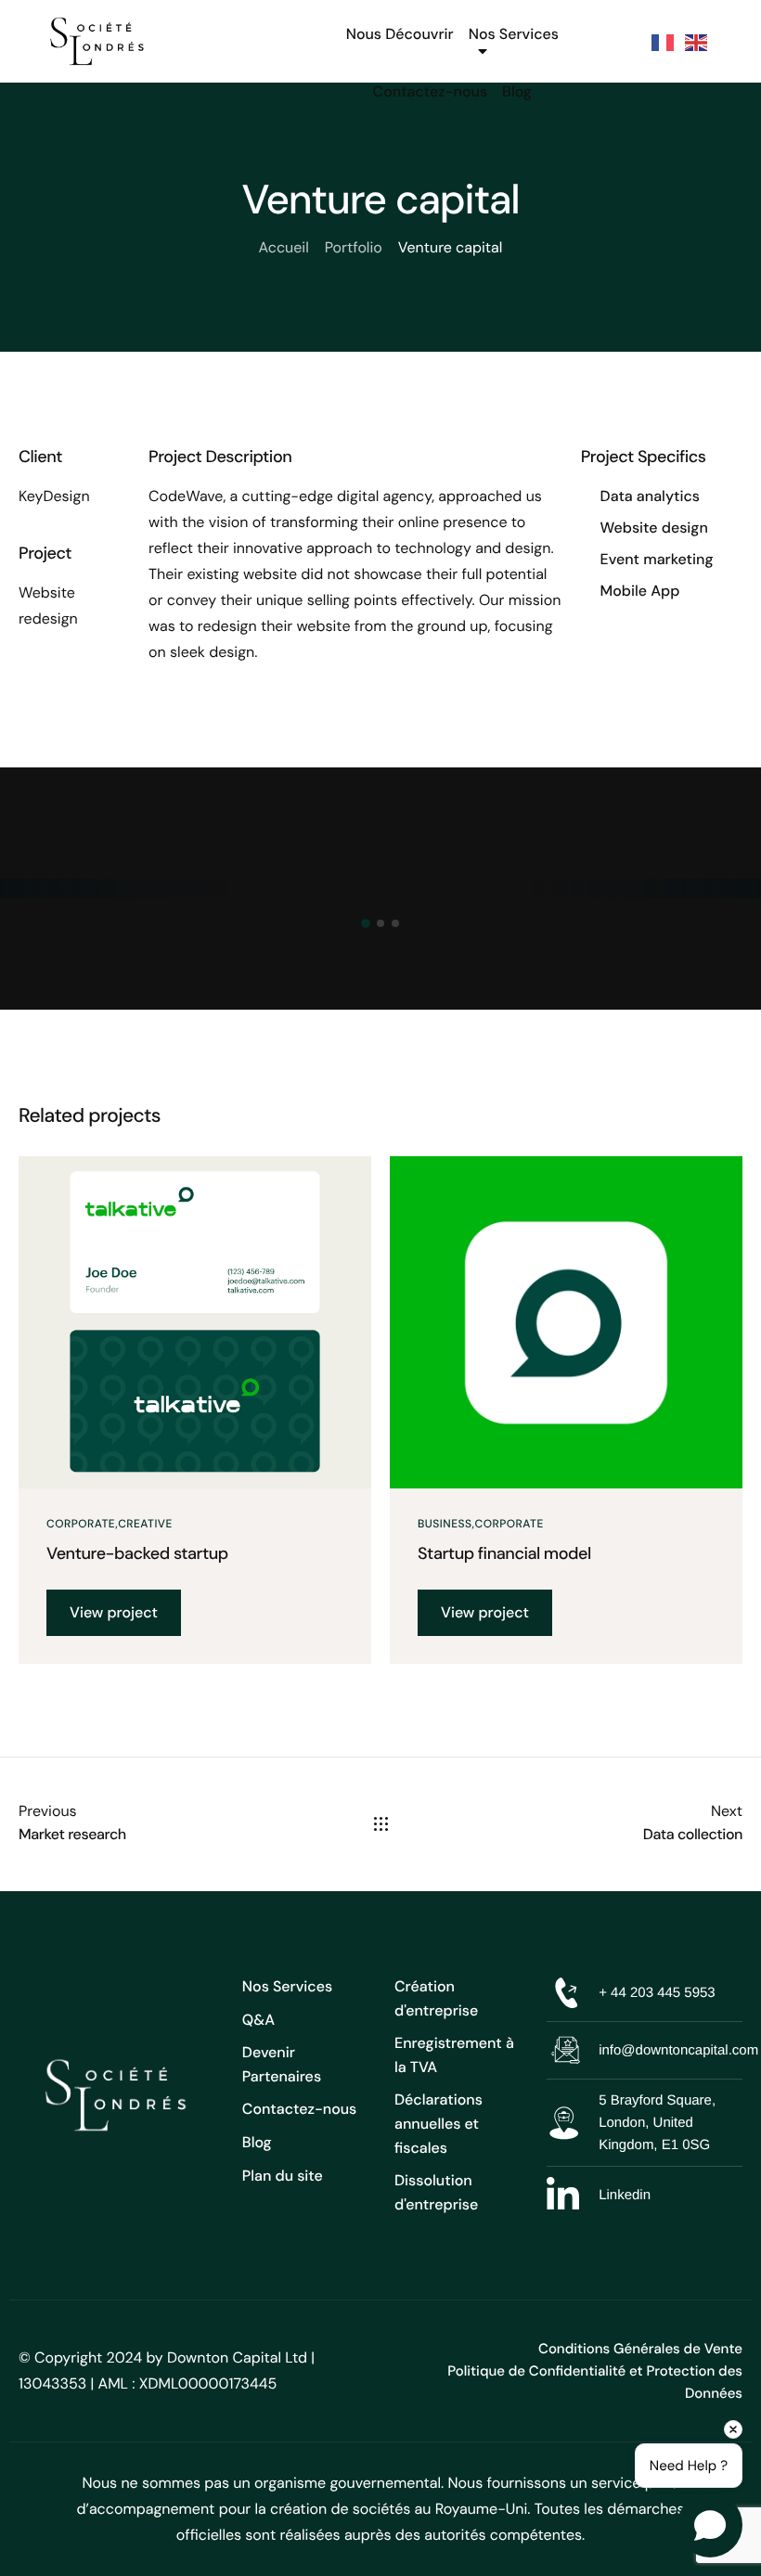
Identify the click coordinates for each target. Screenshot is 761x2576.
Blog (517, 91)
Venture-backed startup (137, 1553)
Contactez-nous (430, 91)
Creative (145, 1524)
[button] (366, 923)
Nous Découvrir (400, 34)
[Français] (664, 41)
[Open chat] (710, 2525)
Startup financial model (504, 1553)
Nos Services (514, 34)
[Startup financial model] (566, 1321)
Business (445, 1524)
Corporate (81, 1524)
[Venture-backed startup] (195, 1321)
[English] (697, 41)
